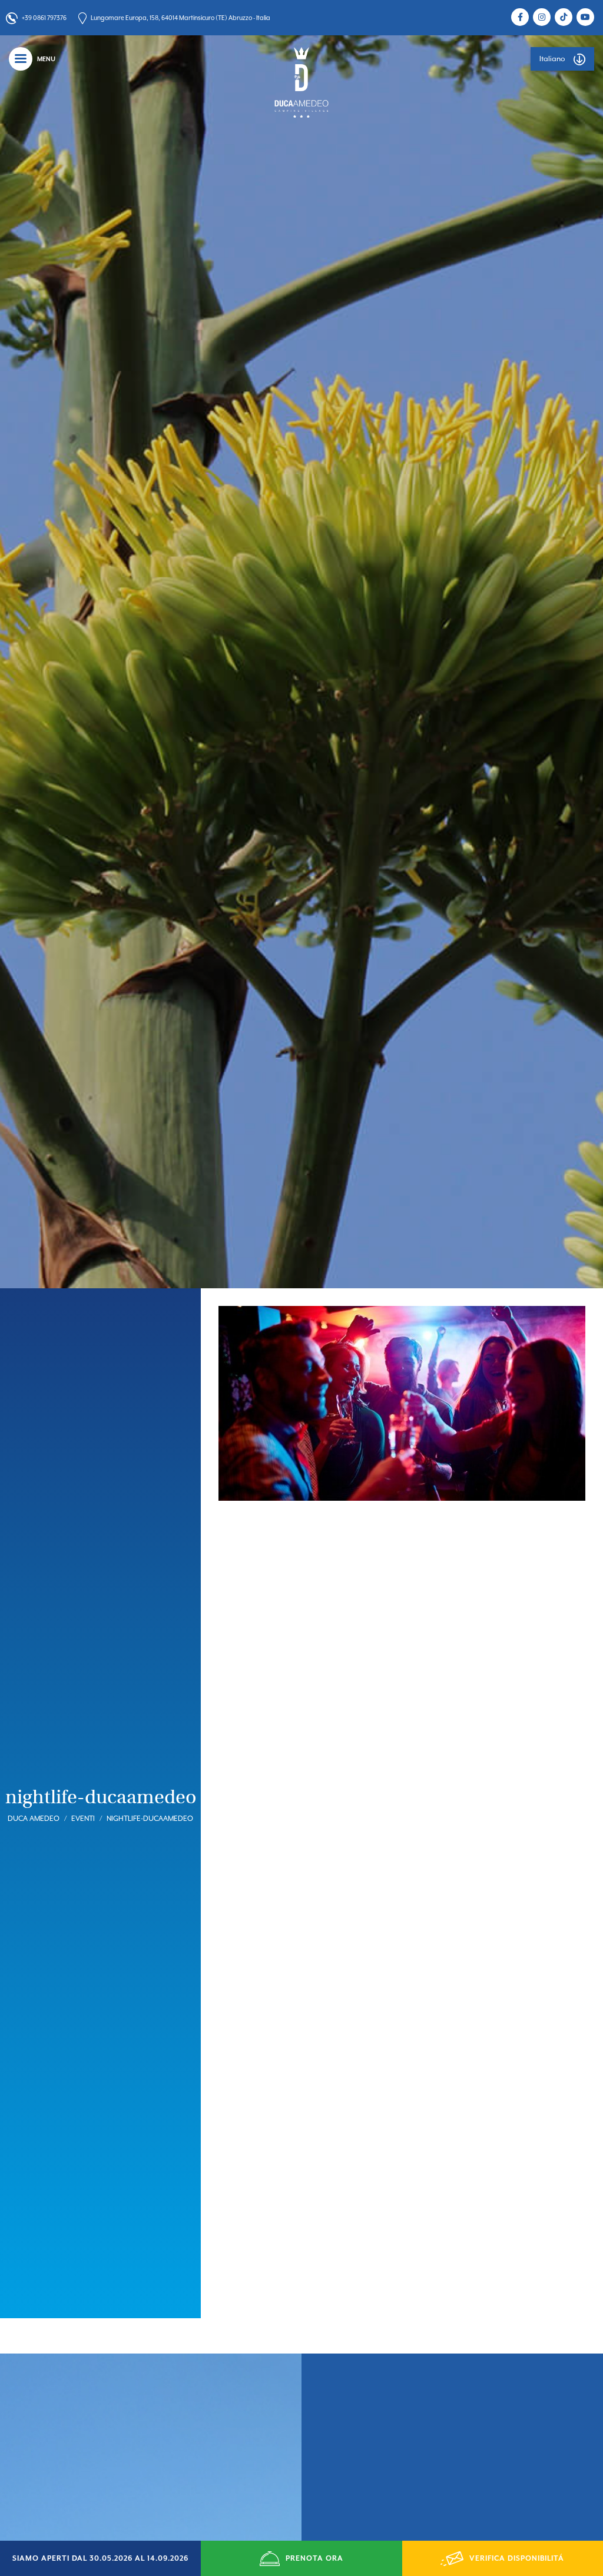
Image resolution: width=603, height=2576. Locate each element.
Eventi (83, 1819)
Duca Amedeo (34, 1819)
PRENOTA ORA (314, 2558)
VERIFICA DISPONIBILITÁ (517, 2558)
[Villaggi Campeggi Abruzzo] (301, 82)
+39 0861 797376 (44, 18)
